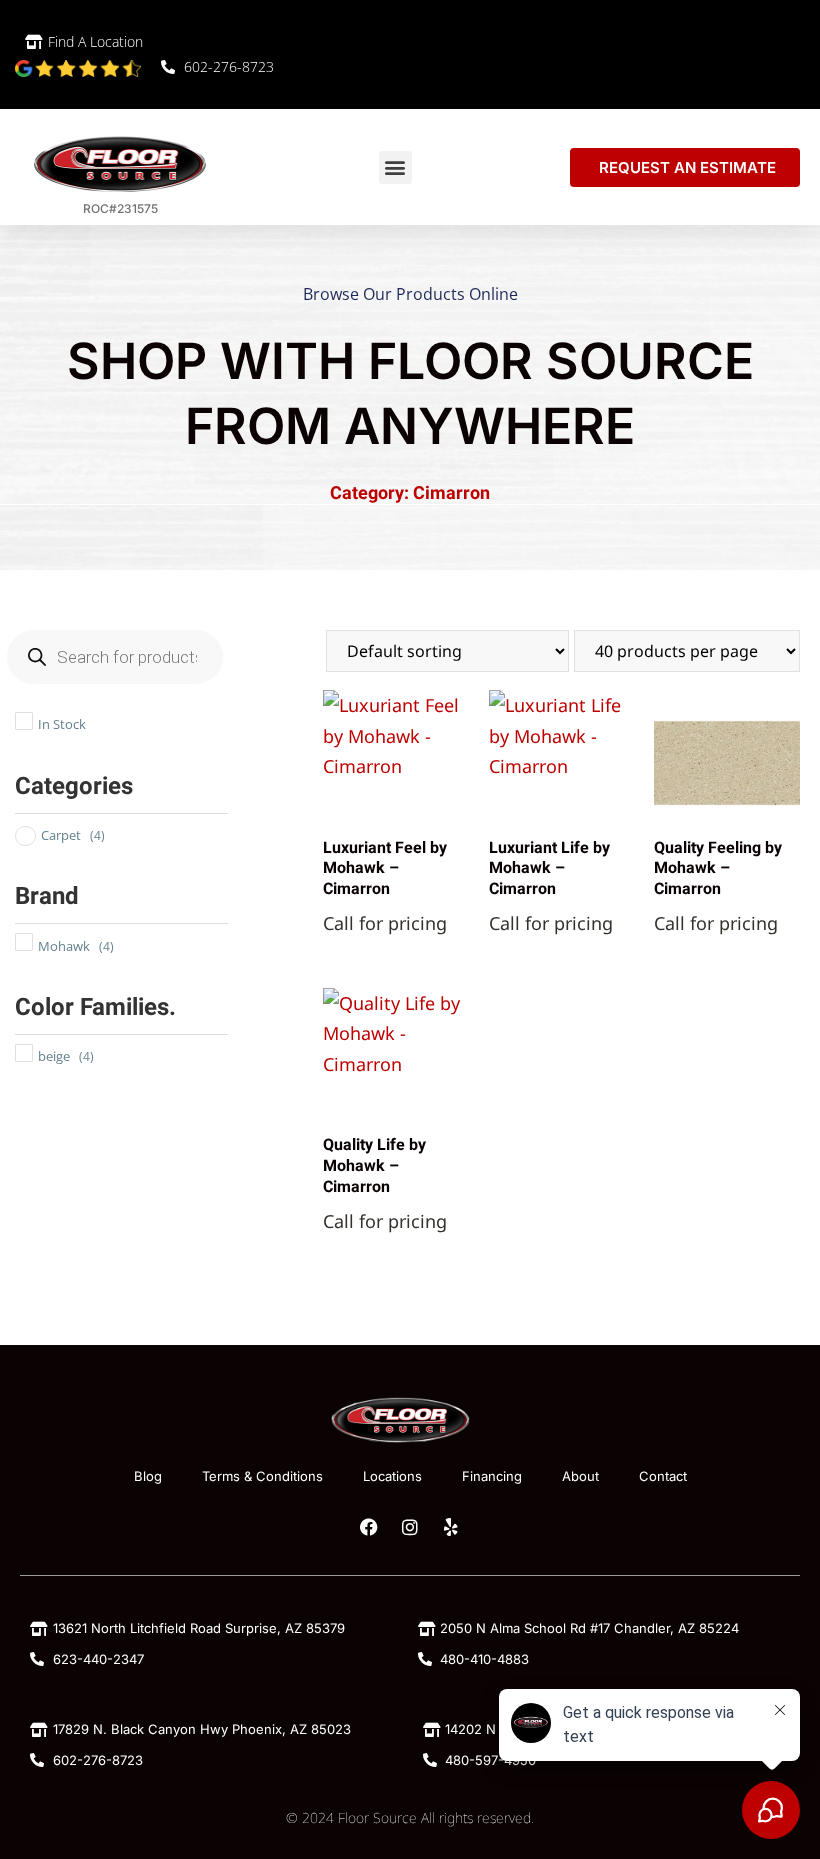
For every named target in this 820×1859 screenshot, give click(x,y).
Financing (492, 1476)
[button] (395, 167)
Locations (392, 1476)
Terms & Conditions (262, 1476)
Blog (148, 1476)
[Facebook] (369, 1527)
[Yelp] (451, 1527)
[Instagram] (410, 1527)
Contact (663, 1476)
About (580, 1476)
